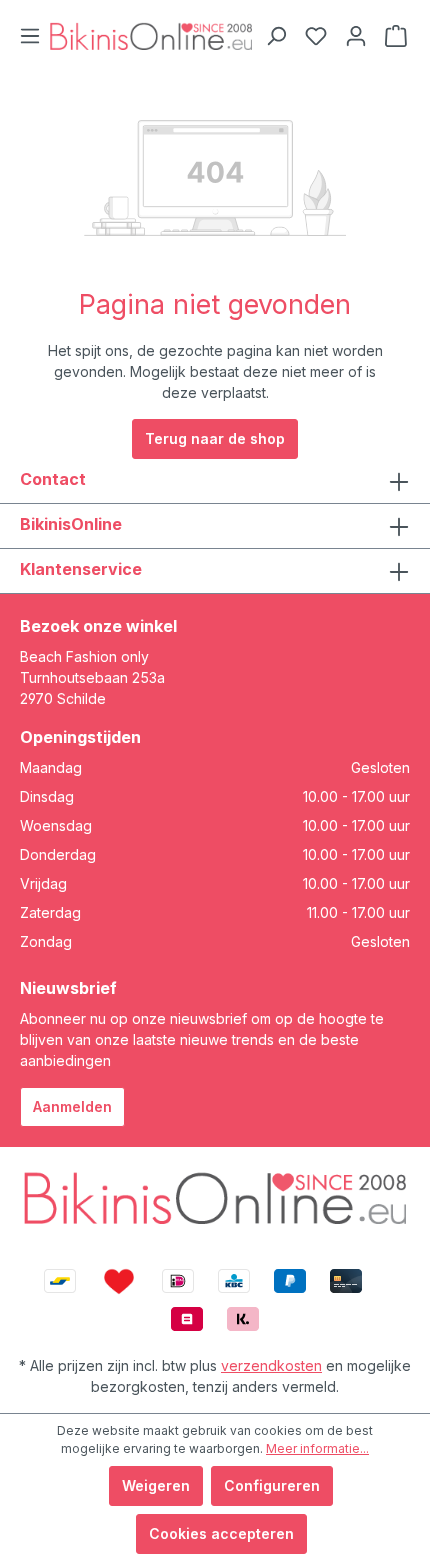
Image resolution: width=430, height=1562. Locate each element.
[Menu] (30, 36)
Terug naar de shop (215, 438)
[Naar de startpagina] (151, 36)
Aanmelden (72, 1106)
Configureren (272, 1485)
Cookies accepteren (221, 1533)
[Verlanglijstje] (316, 36)
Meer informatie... (317, 1448)
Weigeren (156, 1485)
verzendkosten (271, 1365)
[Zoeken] (276, 36)
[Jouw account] (356, 36)
